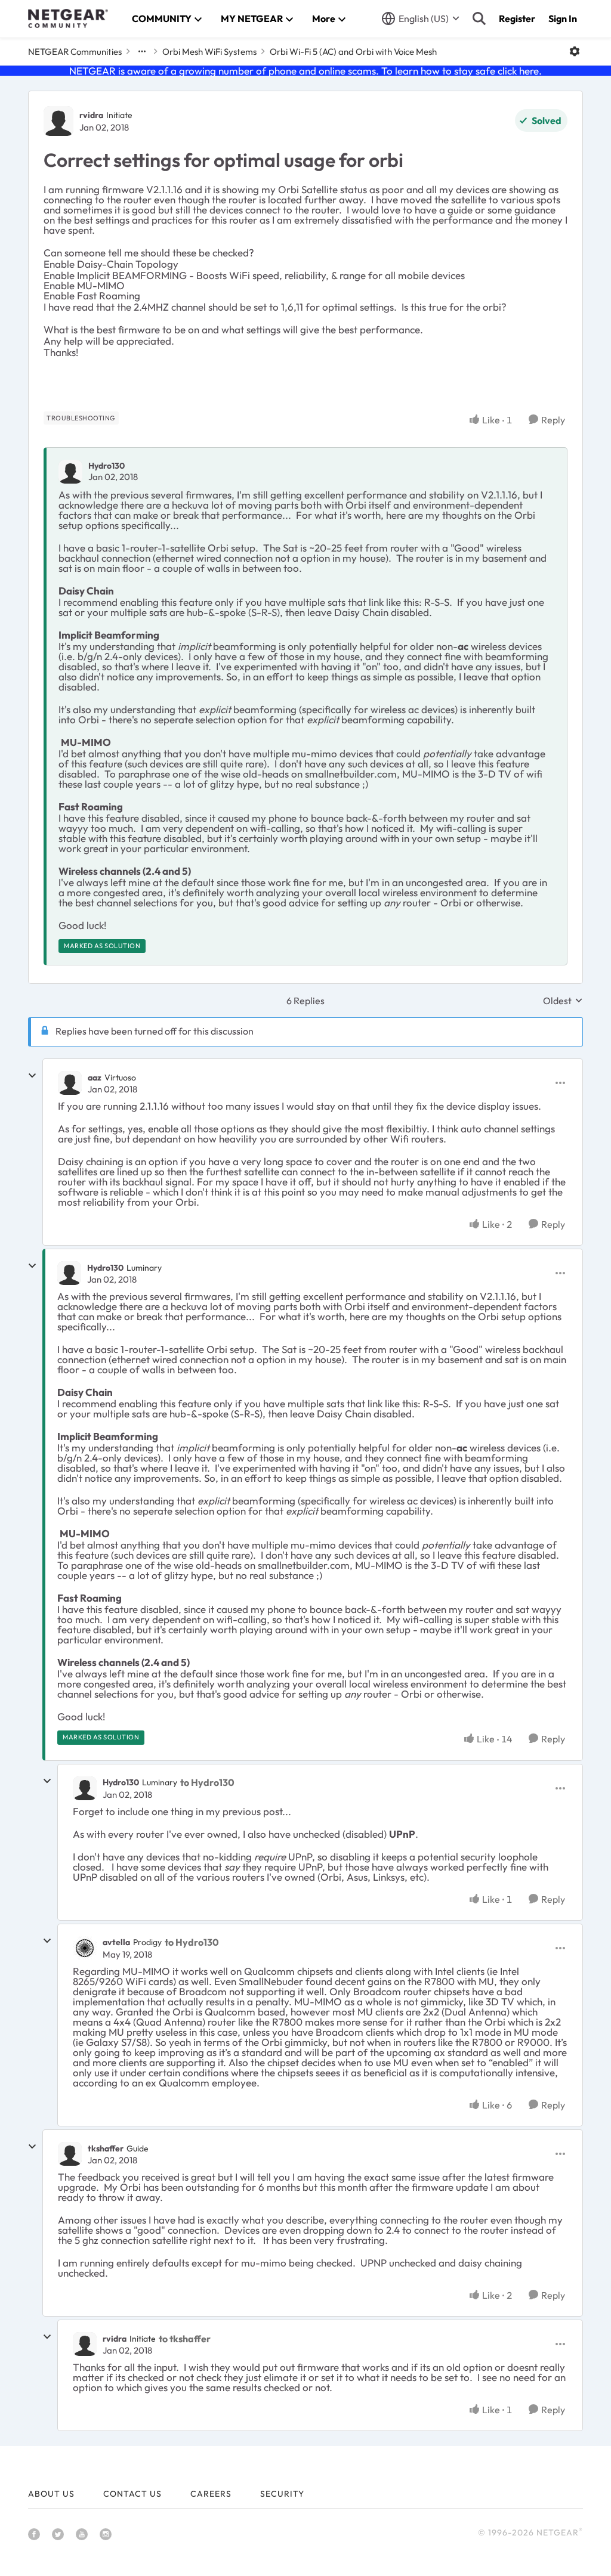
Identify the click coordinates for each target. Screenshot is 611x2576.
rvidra (91, 115)
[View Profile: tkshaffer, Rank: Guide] (70, 2154)
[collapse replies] (32, 1076)
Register (517, 18)
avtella (116, 1942)
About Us (51, 2494)
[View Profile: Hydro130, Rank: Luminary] (69, 1273)
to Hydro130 (207, 1782)
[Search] (479, 18)
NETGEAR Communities (75, 52)
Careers (211, 2494)
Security (282, 2494)
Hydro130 (107, 466)
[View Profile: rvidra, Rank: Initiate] (58, 121)
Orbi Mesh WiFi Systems (209, 52)
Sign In (563, 18)
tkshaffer (106, 2148)
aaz (95, 1078)
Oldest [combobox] (563, 1001)
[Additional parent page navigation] (142, 51)
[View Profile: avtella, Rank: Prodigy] (85, 1948)
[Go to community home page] (68, 18)
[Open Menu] (575, 51)
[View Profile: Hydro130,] (70, 472)
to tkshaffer (185, 2339)
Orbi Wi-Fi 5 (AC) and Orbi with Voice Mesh (353, 52)
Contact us (132, 2494)
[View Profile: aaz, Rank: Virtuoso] (70, 1083)
